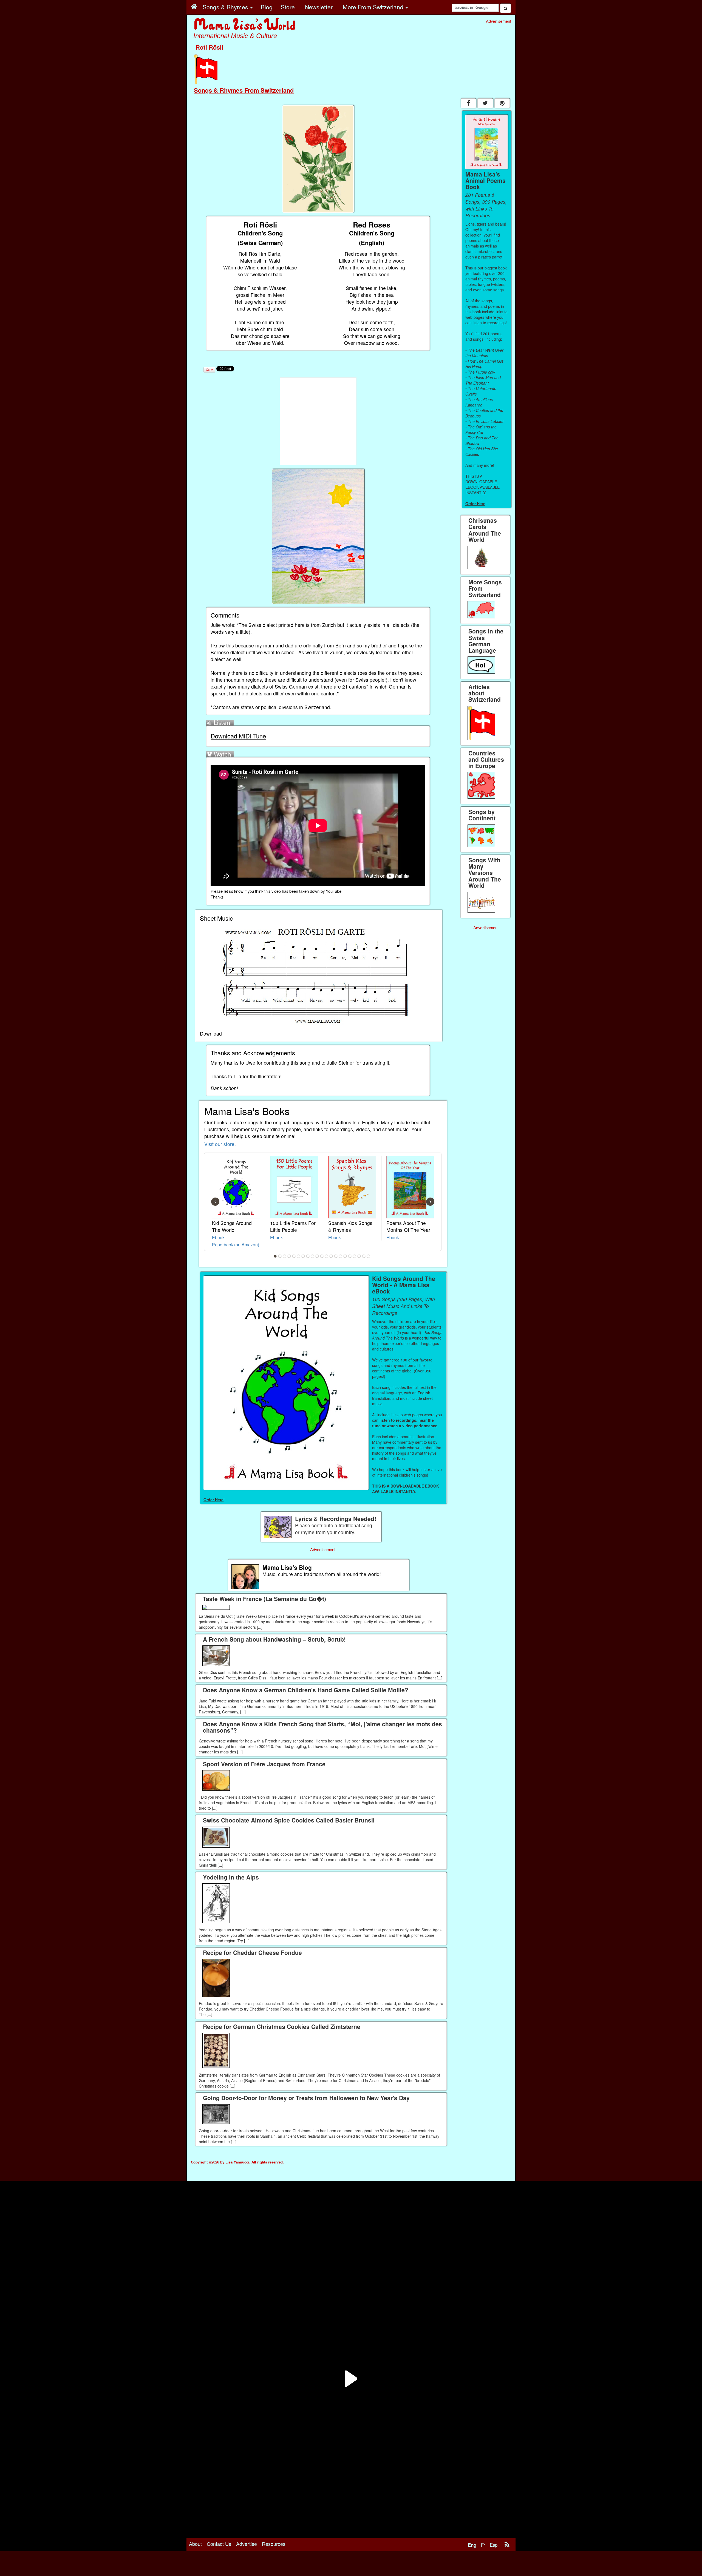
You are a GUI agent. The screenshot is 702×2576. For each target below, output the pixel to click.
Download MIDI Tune (238, 736)
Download (211, 1033)
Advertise (247, 2544)
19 (359, 1256)
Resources (274, 2544)
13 (331, 1256)
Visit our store (219, 1144)
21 (369, 1256)
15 (341, 1256)
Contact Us (219, 2544)
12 (327, 1256)
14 (336, 1256)
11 (322, 1256)
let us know (234, 891)
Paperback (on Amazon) (236, 1244)
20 (364, 1256)
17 (350, 1256)
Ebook (218, 1237)
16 (345, 1256)
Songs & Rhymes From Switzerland (244, 90)
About (195, 2544)
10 (317, 1256)
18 (355, 1256)
